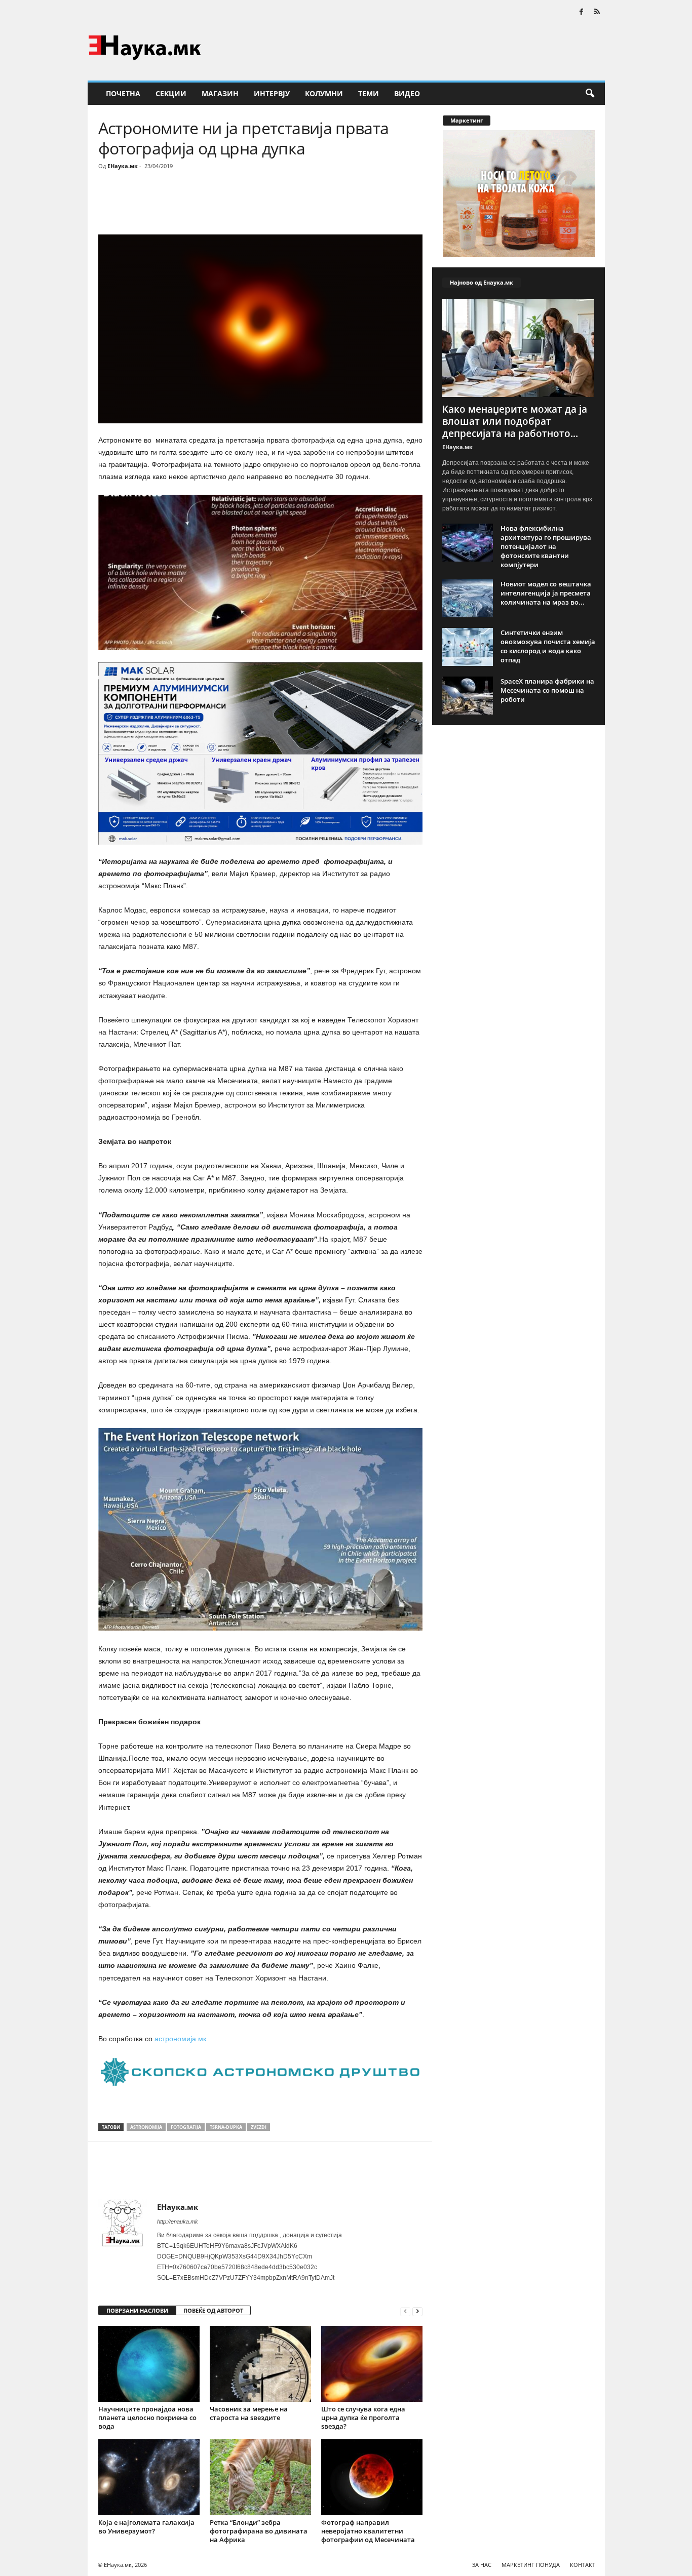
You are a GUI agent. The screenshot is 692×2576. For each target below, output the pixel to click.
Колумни (324, 93)
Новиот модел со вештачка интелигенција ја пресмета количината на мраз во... (546, 593)
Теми (369, 93)
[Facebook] (582, 12)
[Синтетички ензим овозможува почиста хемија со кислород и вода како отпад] (468, 647)
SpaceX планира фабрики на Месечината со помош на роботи (547, 690)
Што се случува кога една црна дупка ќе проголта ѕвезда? (363, 2418)
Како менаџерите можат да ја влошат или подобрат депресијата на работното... (515, 421)
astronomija (146, 2127)
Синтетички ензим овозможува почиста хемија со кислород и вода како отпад (548, 646)
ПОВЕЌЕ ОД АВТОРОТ (213, 2310)
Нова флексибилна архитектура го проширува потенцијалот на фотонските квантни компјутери (546, 546)
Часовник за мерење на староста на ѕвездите (249, 2413)
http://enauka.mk (178, 2222)
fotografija (186, 2127)
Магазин (220, 93)
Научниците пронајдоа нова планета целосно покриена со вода (147, 2418)
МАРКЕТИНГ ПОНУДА (531, 2565)
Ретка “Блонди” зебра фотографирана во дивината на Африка (259, 2531)
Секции (171, 93)
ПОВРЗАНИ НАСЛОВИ (137, 2310)
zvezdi (259, 2127)
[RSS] (597, 12)
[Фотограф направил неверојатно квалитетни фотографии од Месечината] (372, 2477)
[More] (192, 209)
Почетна (123, 93)
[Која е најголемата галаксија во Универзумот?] (149, 2477)
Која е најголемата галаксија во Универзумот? (146, 2527)
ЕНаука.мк (123, 166)
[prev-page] (405, 2311)
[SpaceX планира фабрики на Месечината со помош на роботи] (468, 696)
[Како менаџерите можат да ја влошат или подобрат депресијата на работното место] (519, 348)
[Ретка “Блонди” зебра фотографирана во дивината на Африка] (260, 2477)
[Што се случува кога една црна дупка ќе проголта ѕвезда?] (372, 2364)
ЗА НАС (482, 2565)
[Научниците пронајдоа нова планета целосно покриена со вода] (149, 2364)
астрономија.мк (179, 2039)
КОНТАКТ (583, 2565)
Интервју (272, 93)
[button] (590, 94)
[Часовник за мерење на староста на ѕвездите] (260, 2364)
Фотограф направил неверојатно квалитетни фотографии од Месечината (368, 2531)
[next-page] (417, 2311)
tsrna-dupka (226, 2127)
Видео (407, 93)
